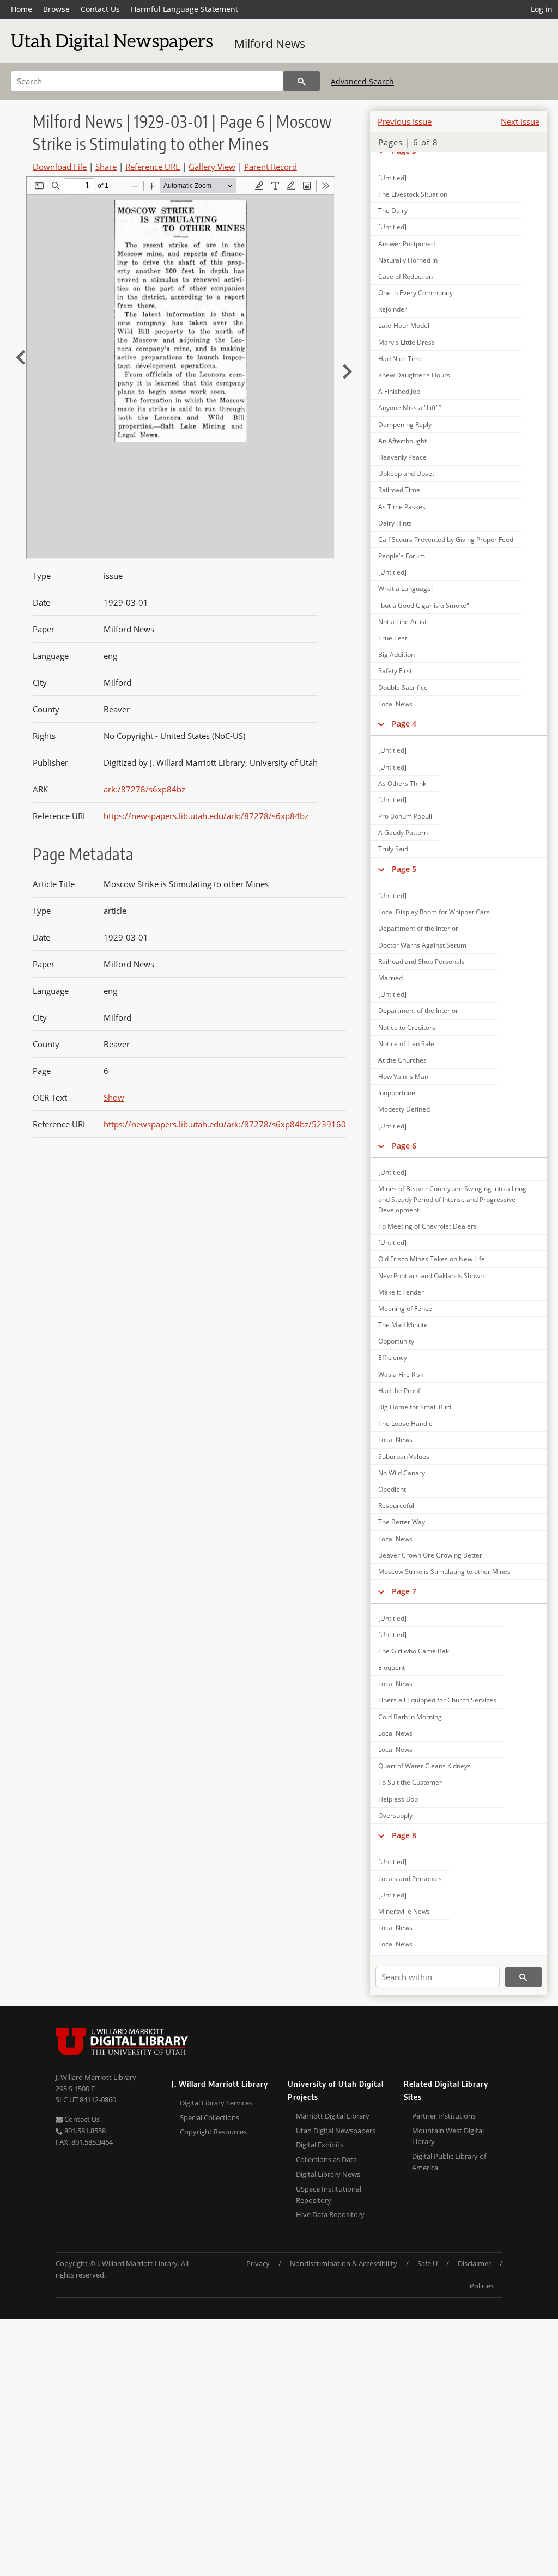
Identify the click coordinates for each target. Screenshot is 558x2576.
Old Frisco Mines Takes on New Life (432, 1259)
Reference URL (153, 167)
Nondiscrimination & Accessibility (344, 2263)
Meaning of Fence (405, 1308)
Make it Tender (401, 1292)
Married (390, 978)
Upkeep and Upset (406, 474)
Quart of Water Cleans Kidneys (424, 1766)
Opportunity (396, 1341)
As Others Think (402, 783)
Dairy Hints (395, 523)
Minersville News (404, 1911)
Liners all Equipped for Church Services (437, 1700)
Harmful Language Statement (184, 9)
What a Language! (405, 588)
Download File (60, 167)
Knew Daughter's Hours (414, 375)
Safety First (395, 671)
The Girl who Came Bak (414, 1651)
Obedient (392, 1489)
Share (106, 167)
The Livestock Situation (413, 194)
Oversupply (395, 1815)
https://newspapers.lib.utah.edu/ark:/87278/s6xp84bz (206, 816)
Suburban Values (404, 1457)
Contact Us (100, 9)
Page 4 (404, 724)
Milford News (270, 44)
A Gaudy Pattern (403, 832)
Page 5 (404, 869)
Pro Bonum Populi (405, 816)
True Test (393, 638)
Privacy (258, 2263)
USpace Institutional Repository (329, 2195)
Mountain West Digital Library (448, 2136)
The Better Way (402, 1522)
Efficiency (393, 1357)
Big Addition (396, 654)
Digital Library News (328, 2174)
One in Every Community (416, 293)
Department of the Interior (418, 928)
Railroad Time (399, 490)
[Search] (302, 81)
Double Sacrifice (403, 688)
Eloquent (392, 1667)
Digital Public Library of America (449, 2162)
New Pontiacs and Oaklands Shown (431, 1276)
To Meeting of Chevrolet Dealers (427, 1226)
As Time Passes (402, 507)
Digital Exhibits (320, 2145)
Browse (56, 9)
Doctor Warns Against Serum (422, 945)
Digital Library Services (216, 2103)
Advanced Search (362, 81)
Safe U (427, 2263)
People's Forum (402, 556)
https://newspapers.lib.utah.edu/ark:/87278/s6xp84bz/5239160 (225, 1124)
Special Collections (210, 2117)
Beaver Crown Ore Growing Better (430, 1555)
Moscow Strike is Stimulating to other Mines (444, 1571)
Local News (395, 704)
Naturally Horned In (408, 260)
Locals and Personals (410, 1879)
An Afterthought (402, 441)
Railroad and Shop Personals (421, 962)
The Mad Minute (403, 1325)
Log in (542, 9)
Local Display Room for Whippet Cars (434, 912)
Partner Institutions (444, 2116)
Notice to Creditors (407, 1027)
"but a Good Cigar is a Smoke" (424, 605)
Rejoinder (393, 309)
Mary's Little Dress (407, 342)
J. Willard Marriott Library (96, 2077)
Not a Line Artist (402, 622)
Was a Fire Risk (401, 1374)
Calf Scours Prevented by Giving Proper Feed (446, 539)
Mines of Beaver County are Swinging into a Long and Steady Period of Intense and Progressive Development (452, 1199)
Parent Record (271, 167)
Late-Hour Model (404, 325)
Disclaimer (474, 2263)
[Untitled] (392, 178)
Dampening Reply (405, 425)
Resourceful (396, 1506)
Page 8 (404, 1835)
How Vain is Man (403, 1076)
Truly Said (393, 849)
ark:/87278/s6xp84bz (144, 789)
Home (22, 9)
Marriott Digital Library (333, 2116)
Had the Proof (399, 1391)
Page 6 (404, 1146)
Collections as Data (326, 2159)
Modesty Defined (404, 1109)
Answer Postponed (407, 244)
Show (114, 1097)
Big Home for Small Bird (415, 1407)
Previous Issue (405, 121)
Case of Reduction (405, 276)
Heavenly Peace (402, 457)
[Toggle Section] (381, 724)
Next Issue (520, 121)
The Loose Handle (405, 1423)
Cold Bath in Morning (410, 1717)
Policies (482, 2286)
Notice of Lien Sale (406, 1044)
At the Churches (402, 1060)
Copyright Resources (213, 2132)
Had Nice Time (401, 359)
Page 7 (404, 1591)
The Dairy (393, 210)
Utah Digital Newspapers (336, 2131)
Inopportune (397, 1093)
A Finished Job (399, 391)
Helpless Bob (398, 1799)
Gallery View (212, 167)
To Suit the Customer (410, 1782)
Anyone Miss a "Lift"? (410, 408)
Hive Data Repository (330, 2214)
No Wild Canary (402, 1473)
